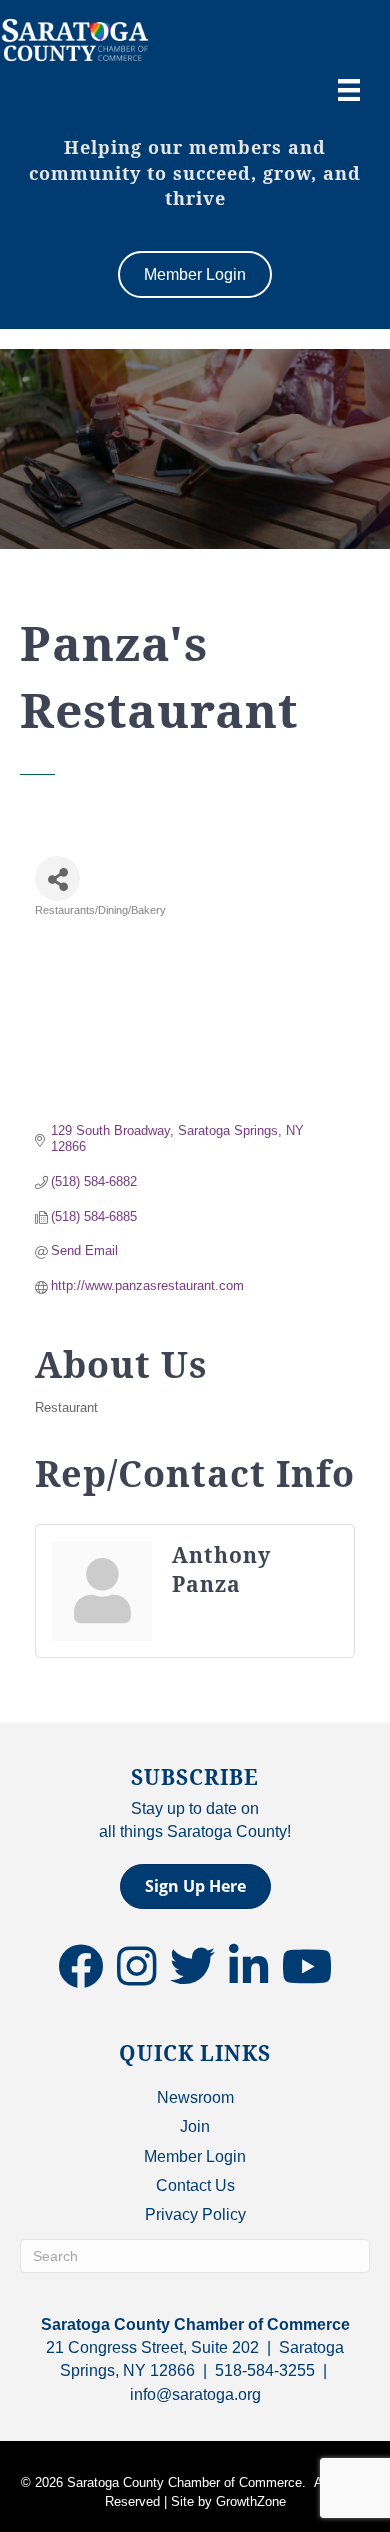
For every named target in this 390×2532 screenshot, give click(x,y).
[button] (195, 1886)
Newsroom (195, 2097)
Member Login (195, 2156)
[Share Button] (57, 878)
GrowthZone (251, 2501)
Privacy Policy (195, 2214)
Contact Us (195, 2185)
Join (195, 2126)
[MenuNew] (349, 90)
